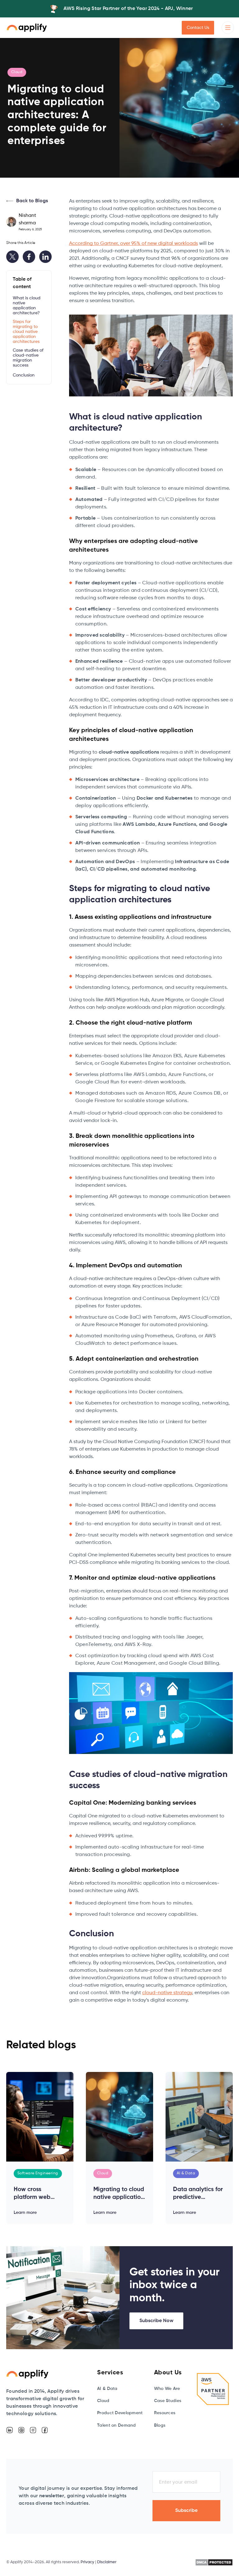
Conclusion (24, 375)
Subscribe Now (156, 2321)
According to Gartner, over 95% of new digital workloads (134, 244)
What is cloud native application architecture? (27, 306)
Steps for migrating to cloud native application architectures (26, 332)
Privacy (87, 2562)
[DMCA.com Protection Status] (214, 2562)
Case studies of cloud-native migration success (28, 358)
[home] (27, 28)
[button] (228, 28)
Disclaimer (107, 2562)
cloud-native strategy (167, 1993)
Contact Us (198, 28)
